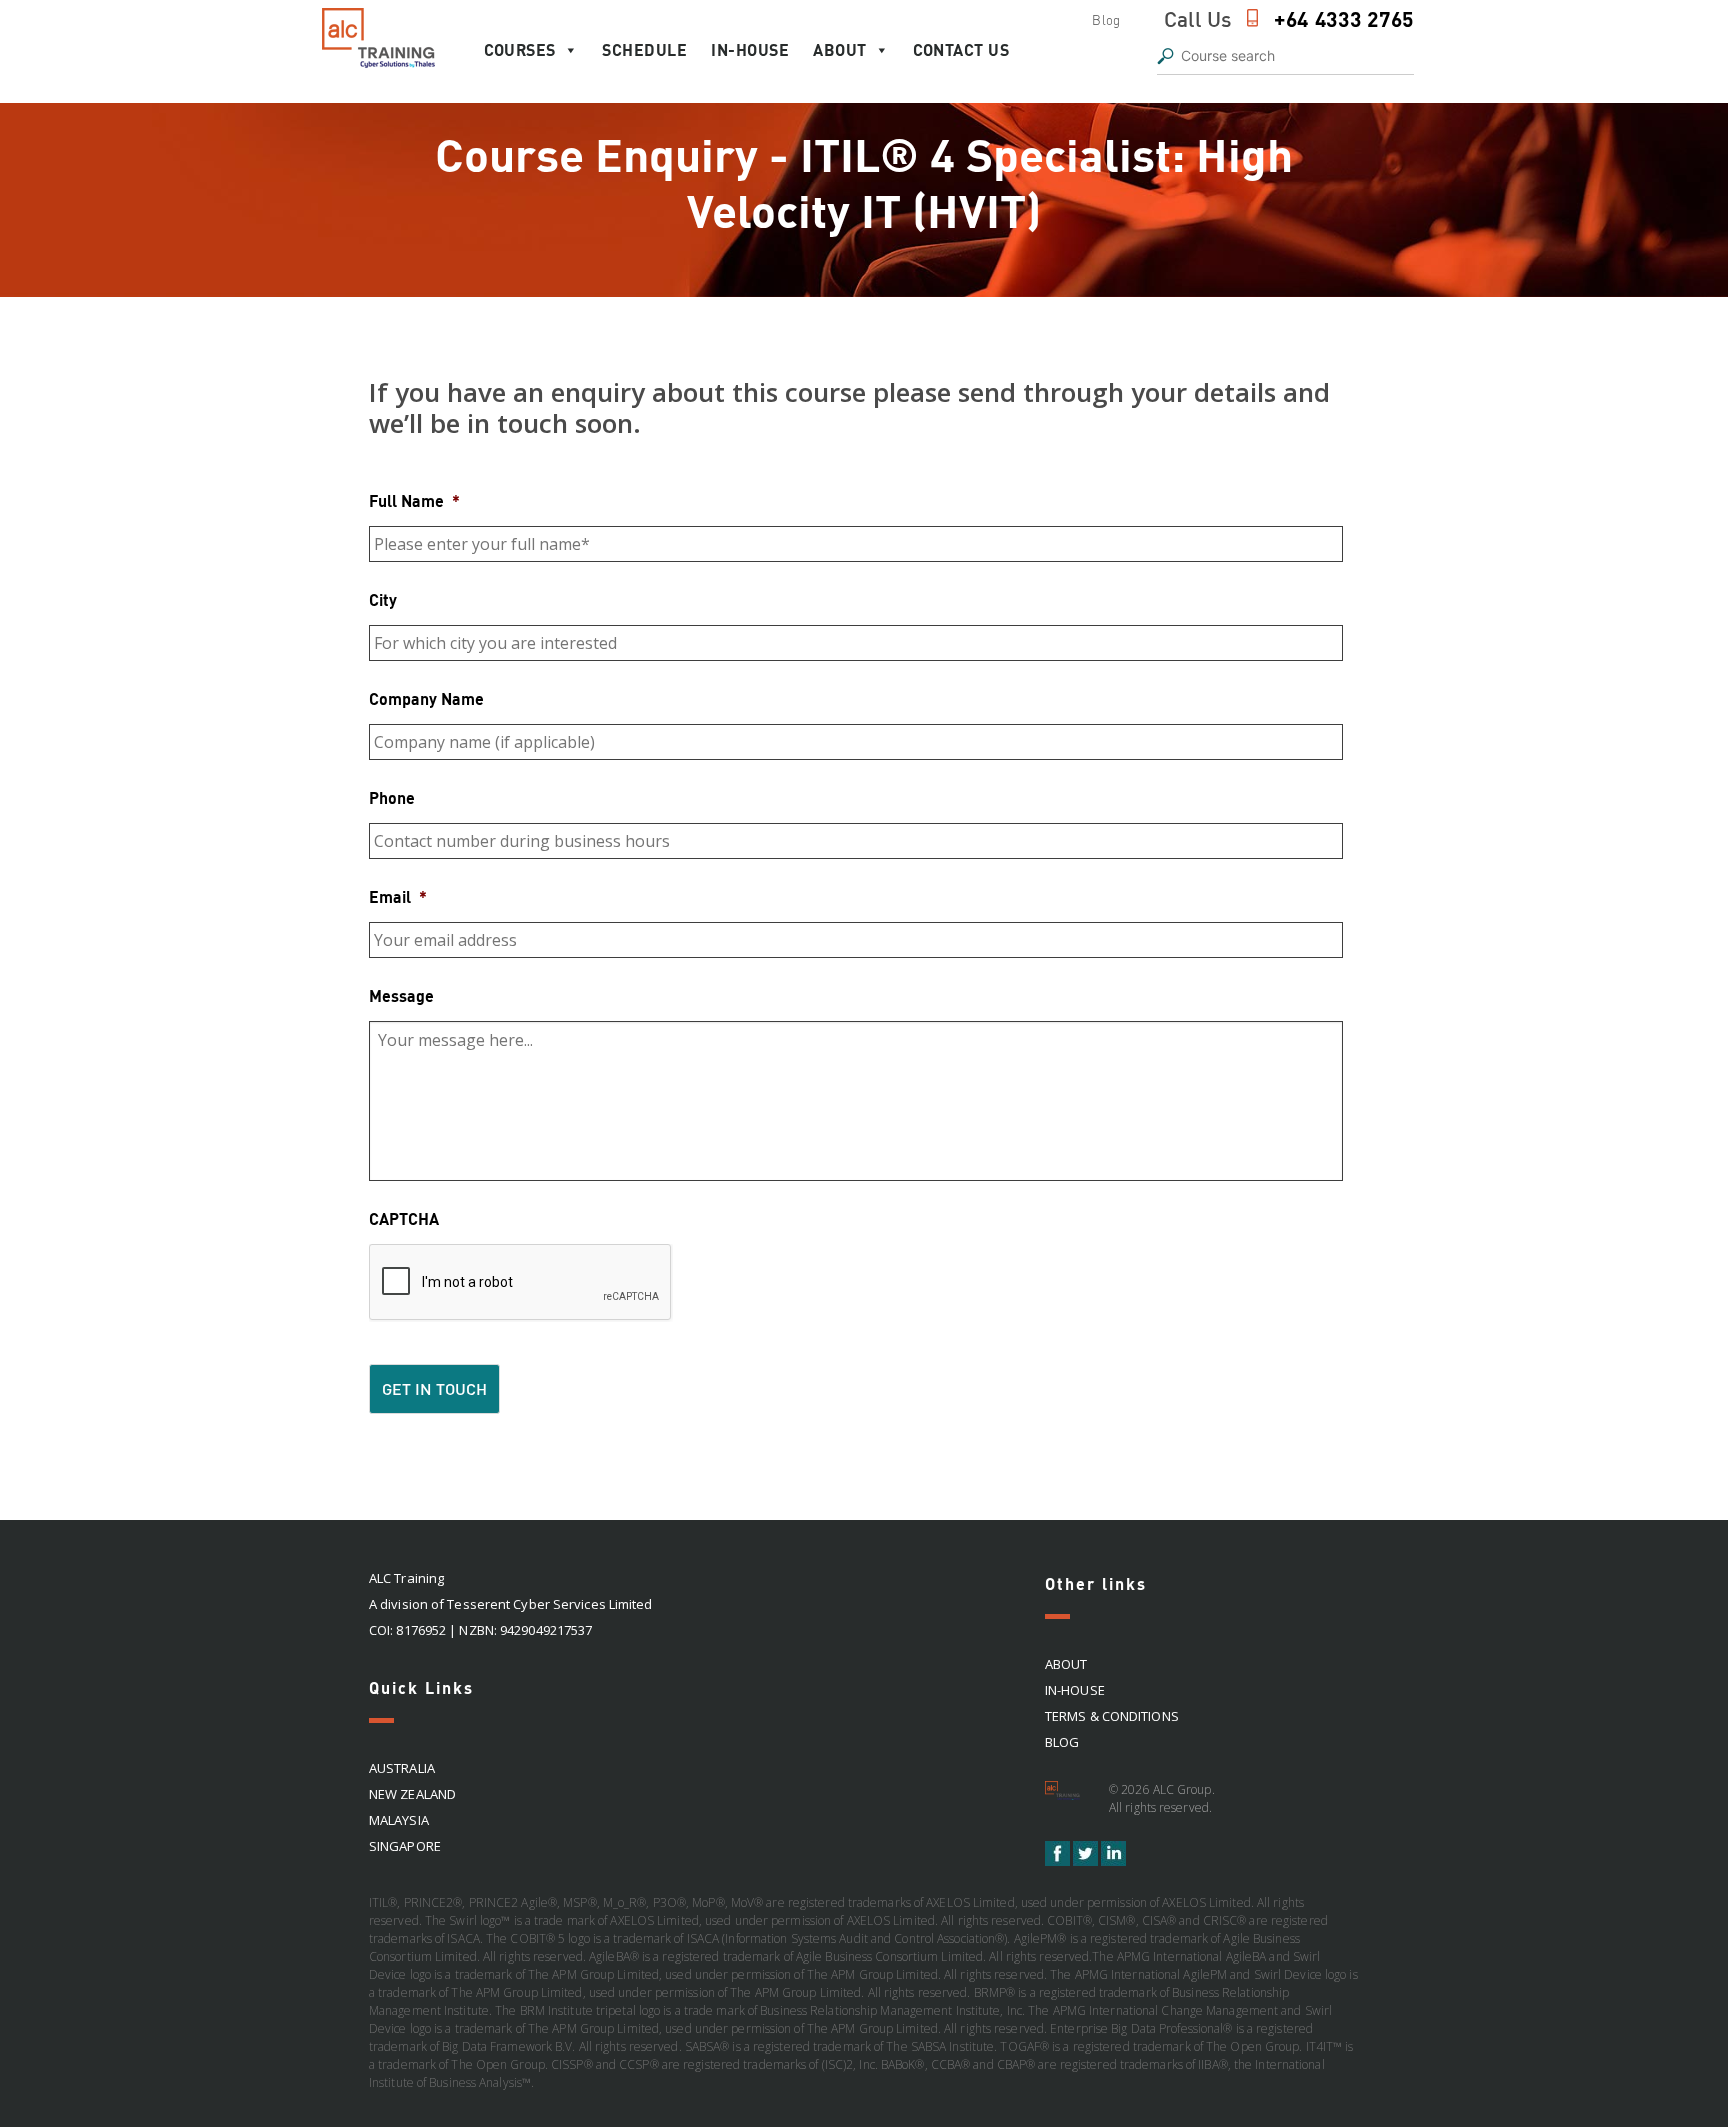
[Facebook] (1059, 1861)
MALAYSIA (399, 1820)
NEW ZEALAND (412, 1794)
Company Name (426, 698)
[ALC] (1065, 1797)
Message (401, 995)
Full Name (414, 500)
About (840, 49)
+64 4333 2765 (1344, 18)
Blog (1105, 20)
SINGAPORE (405, 1846)
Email (398, 896)
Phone (392, 797)
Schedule (644, 49)
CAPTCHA (404, 1218)
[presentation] (521, 1283)
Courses (520, 49)
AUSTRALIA (402, 1768)
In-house (750, 49)
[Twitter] (1087, 1861)
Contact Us (961, 49)
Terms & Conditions (1112, 1716)
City (383, 599)
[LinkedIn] (1113, 1861)
